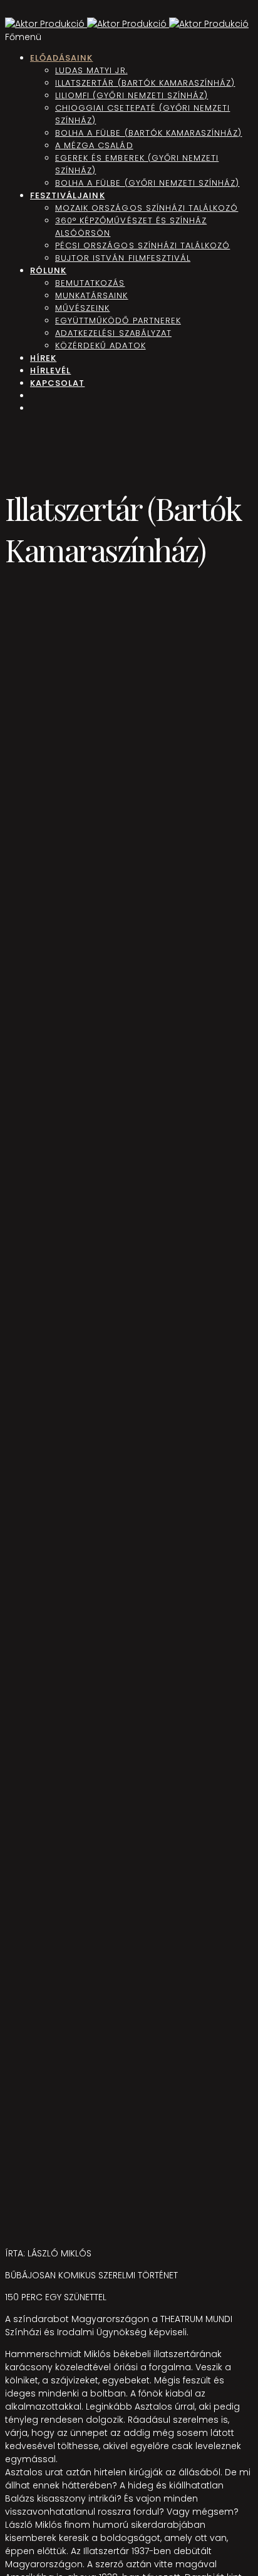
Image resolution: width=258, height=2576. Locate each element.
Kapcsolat (57, 383)
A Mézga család (94, 145)
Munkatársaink (92, 295)
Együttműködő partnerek (118, 321)
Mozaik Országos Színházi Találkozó (147, 208)
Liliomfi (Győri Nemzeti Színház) (132, 95)
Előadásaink (61, 58)
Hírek (43, 358)
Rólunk (48, 270)
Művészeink (82, 308)
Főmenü (23, 37)
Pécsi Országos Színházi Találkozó (142, 245)
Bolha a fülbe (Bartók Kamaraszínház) (148, 133)
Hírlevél (50, 371)
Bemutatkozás (90, 283)
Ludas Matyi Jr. (91, 70)
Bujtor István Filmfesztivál (123, 258)
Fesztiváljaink (68, 195)
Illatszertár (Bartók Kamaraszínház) (145, 83)
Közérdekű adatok (101, 346)
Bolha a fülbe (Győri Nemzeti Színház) (147, 183)
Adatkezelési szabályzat (113, 333)
